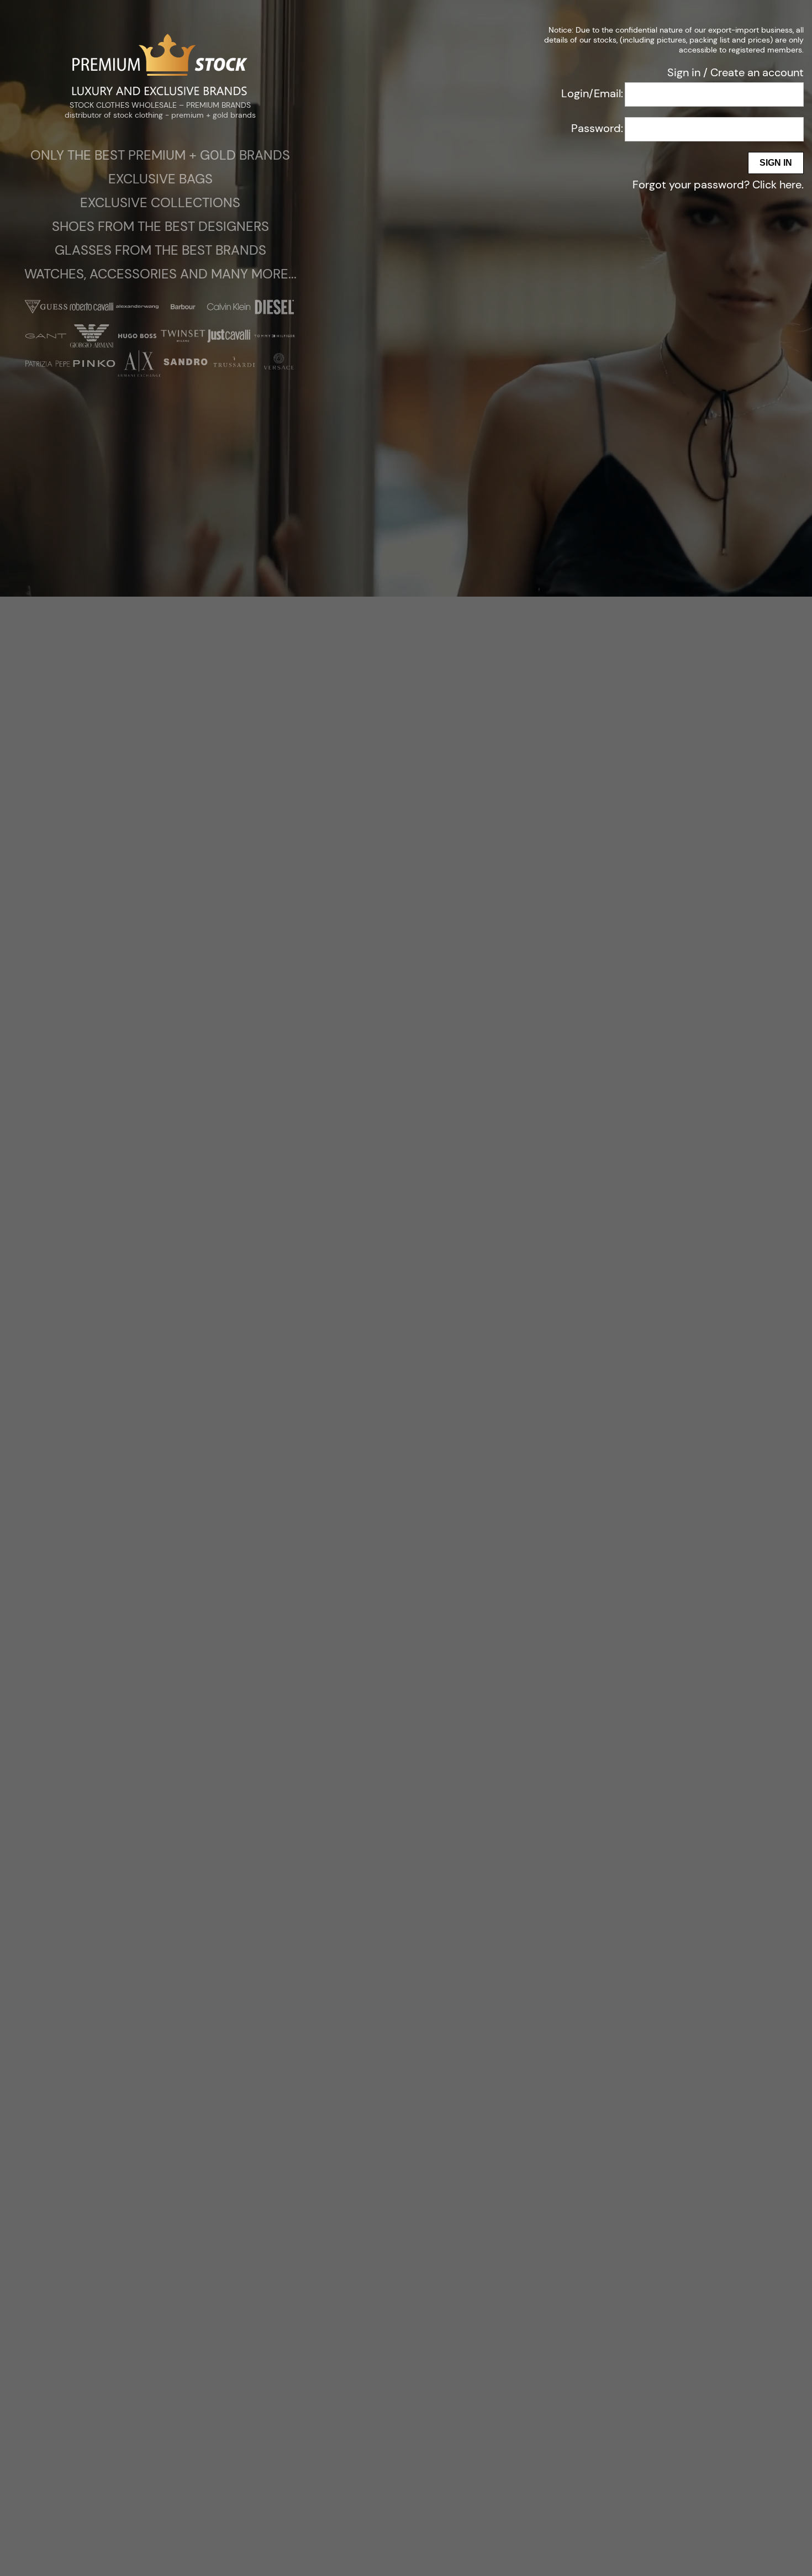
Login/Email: (592, 93)
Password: (597, 128)
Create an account (757, 72)
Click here (777, 185)
